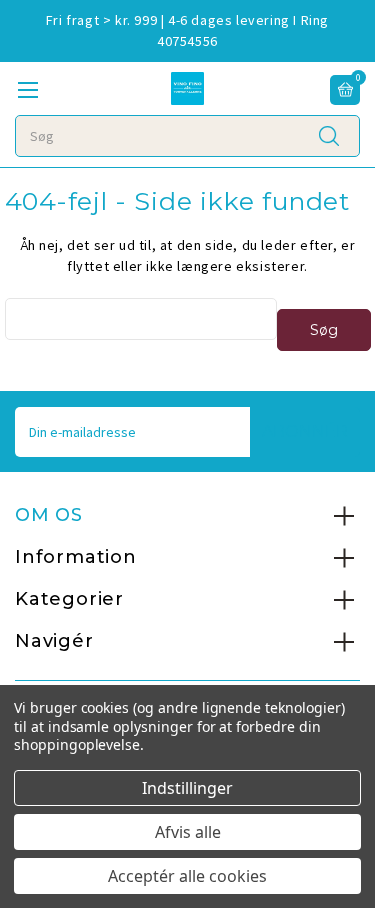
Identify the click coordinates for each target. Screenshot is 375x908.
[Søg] (329, 135)
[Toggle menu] (27, 89)
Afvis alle (188, 832)
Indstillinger (187, 788)
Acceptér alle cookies (187, 876)
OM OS (49, 515)
